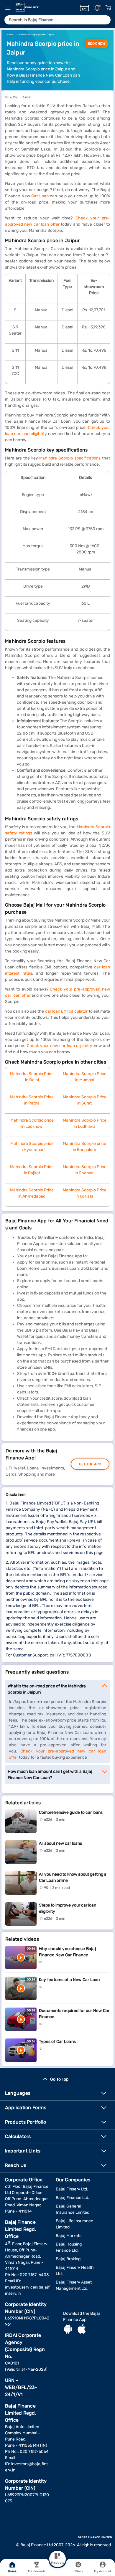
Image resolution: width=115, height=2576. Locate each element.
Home (12, 2571)
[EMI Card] (84, 8)
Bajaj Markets (69, 2236)
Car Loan (40, 196)
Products (57, 2563)
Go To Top (59, 2079)
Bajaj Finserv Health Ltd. (75, 2271)
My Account (103, 2571)
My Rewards (37, 2571)
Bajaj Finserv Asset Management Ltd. (74, 2285)
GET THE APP (90, 1464)
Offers (78, 2571)
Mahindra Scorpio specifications (70, 458)
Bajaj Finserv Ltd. (72, 2189)
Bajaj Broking (68, 2259)
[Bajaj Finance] (27, 7)
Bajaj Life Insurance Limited (74, 2224)
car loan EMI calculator (66, 1011)
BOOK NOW (96, 44)
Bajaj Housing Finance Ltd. (69, 2247)
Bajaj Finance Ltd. (73, 2198)
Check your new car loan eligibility (60, 1046)
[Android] (68, 2330)
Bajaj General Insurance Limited (73, 2209)
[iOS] (82, 2330)
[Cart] (108, 8)
